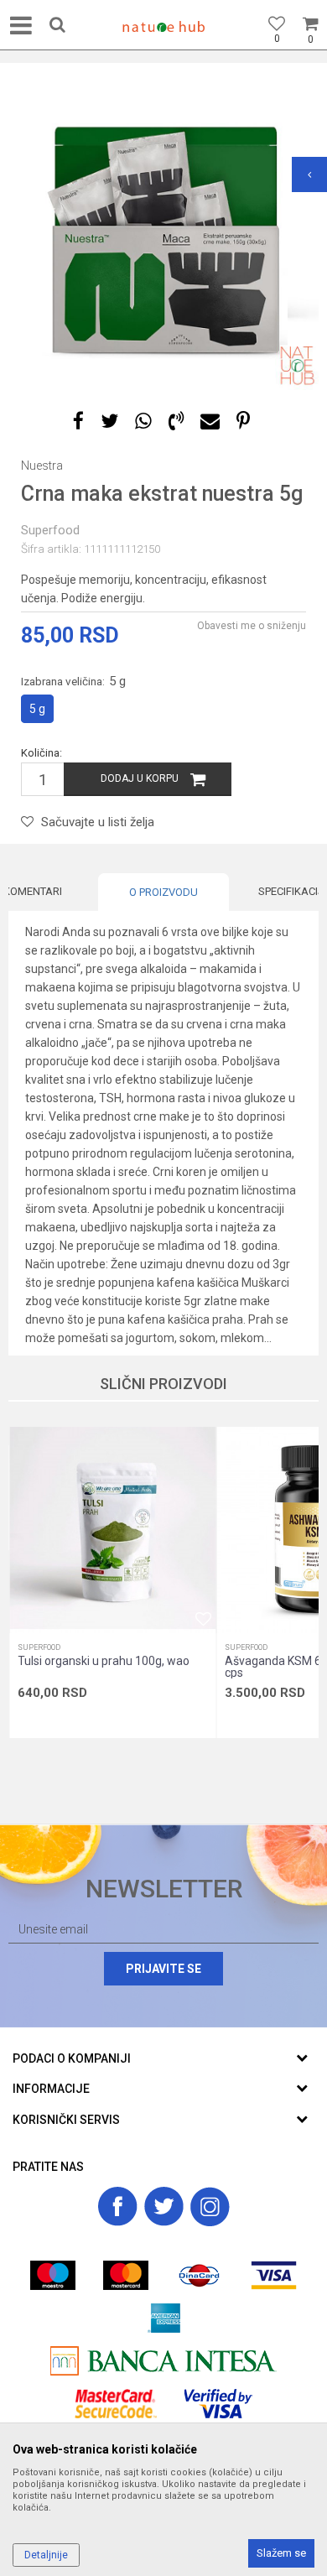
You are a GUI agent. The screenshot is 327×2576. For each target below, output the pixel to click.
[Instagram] (210, 2207)
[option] (163, 235)
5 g (37, 709)
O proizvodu (163, 892)
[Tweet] (109, 422)
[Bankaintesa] (163, 2361)
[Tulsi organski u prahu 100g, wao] (112, 1530)
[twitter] (164, 2207)
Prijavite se (163, 1969)
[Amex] (164, 2318)
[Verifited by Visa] (218, 2404)
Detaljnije (46, 2555)
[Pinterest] (243, 422)
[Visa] (274, 2275)
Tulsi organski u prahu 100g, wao (104, 1661)
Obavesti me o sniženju (252, 626)
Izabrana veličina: (73, 681)
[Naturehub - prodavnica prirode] (163, 27)
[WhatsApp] (143, 422)
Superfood (50, 530)
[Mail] (210, 422)
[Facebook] (78, 422)
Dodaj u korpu (140, 778)
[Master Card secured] (116, 2404)
